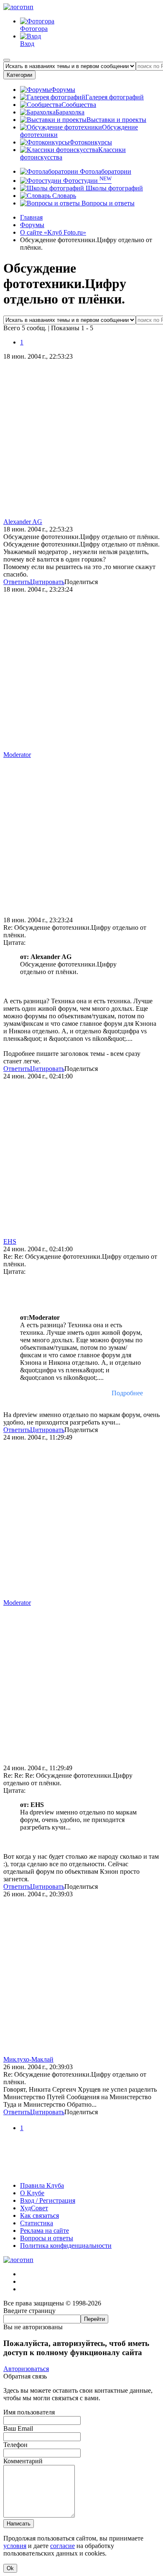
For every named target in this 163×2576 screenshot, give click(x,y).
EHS (10, 1241)
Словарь (63, 196)
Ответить (17, 582)
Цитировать (47, 582)
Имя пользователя (29, 2412)
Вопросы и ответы (107, 203)
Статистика (37, 2223)
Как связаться (39, 2215)
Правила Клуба (42, 2185)
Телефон (15, 2445)
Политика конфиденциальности (66, 2246)
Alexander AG (23, 522)
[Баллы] (81, 2171)
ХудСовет (34, 2208)
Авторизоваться (26, 2369)
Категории (19, 75)
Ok (10, 2568)
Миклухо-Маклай (28, 2059)
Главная (31, 217)
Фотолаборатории (105, 171)
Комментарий (23, 2461)
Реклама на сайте (45, 2231)
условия (15, 2546)
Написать (19, 2524)
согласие (62, 2546)
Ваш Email (18, 2428)
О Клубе (32, 2193)
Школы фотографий (113, 188)
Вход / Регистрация (48, 2200)
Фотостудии (87, 181)
